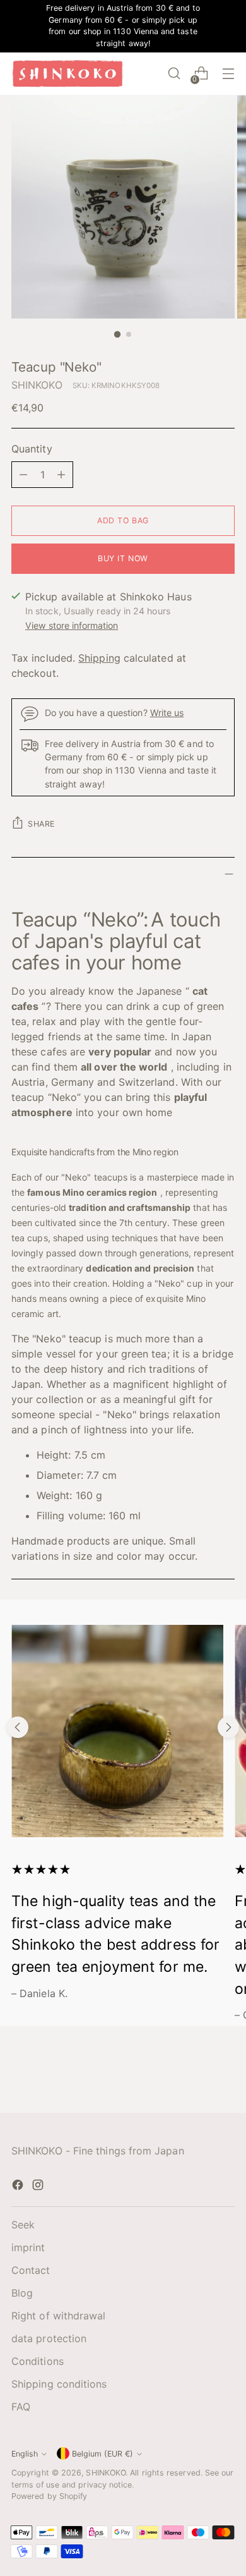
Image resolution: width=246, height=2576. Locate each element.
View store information (72, 625)
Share (41, 824)
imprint (28, 2247)
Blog (22, 2293)
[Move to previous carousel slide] (18, 1727)
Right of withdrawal (59, 2316)
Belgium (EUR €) (102, 2454)
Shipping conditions (59, 2384)
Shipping (99, 658)
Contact (31, 2270)
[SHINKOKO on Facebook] (19, 2187)
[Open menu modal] (228, 74)
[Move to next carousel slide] (228, 1727)
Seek (23, 2225)
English (25, 2454)
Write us (167, 713)
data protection (49, 2338)
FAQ (21, 2407)
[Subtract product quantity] (23, 475)
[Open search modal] (174, 74)
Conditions (38, 2361)
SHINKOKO (37, 385)
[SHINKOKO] (68, 74)
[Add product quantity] (61, 475)
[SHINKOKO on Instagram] (39, 2187)
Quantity (32, 449)
